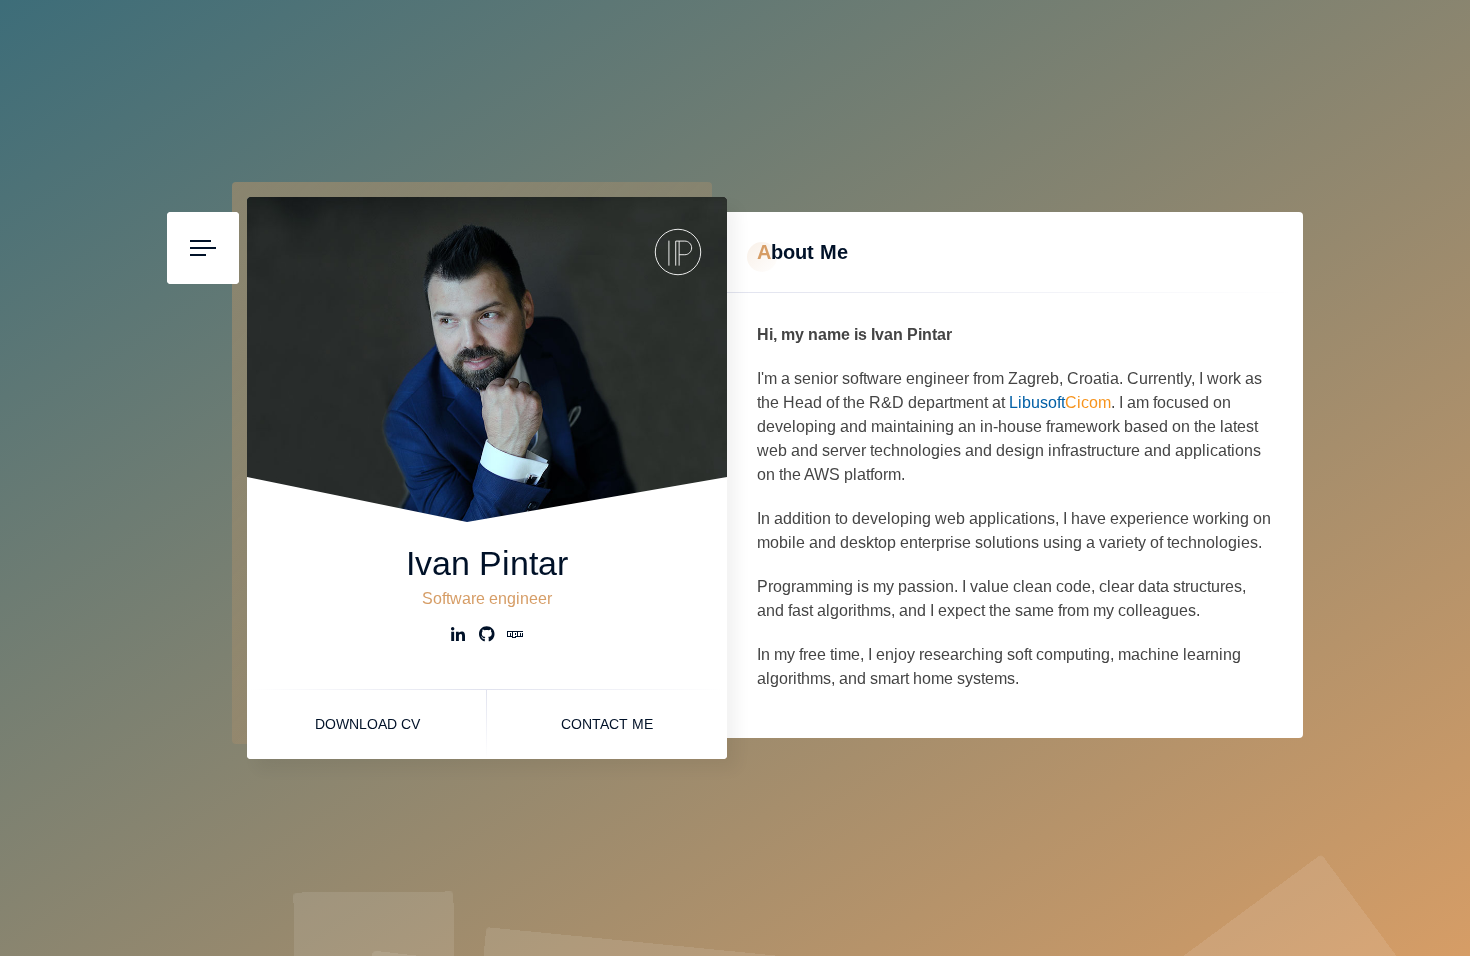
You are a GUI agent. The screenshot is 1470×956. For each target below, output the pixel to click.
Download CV (367, 724)
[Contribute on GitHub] (487, 637)
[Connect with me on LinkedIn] (459, 637)
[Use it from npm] (515, 637)
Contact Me (607, 724)
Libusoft (1060, 402)
